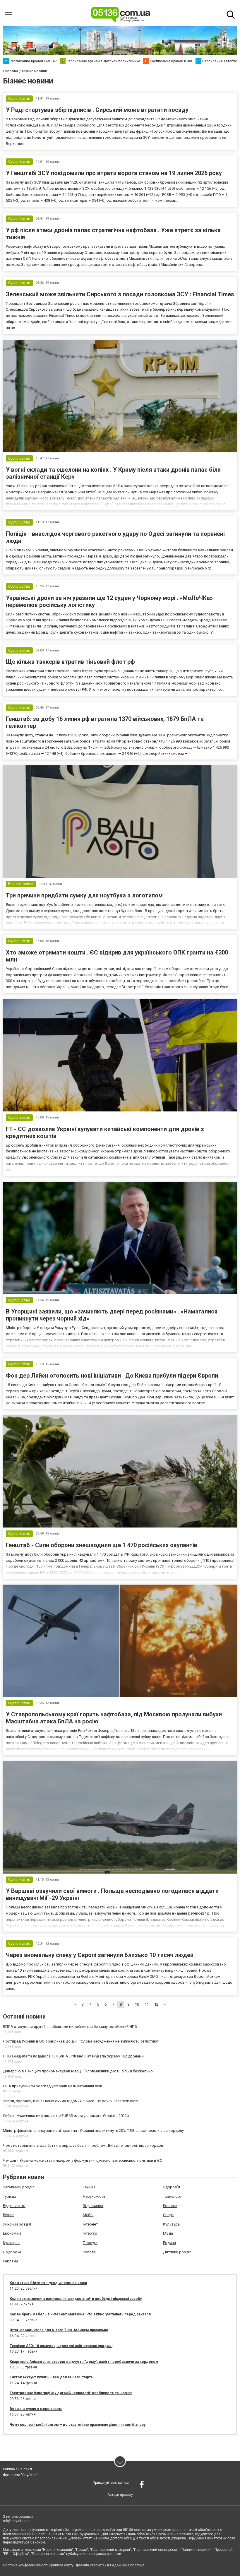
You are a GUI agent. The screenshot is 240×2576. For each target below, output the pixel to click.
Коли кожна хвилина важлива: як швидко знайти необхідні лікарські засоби (76, 2299)
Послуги (90, 2243)
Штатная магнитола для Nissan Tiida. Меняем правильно (59, 2330)
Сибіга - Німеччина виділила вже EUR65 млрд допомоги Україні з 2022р (66, 2116)
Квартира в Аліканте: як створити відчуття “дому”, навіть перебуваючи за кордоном (84, 2362)
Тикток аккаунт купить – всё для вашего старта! (52, 2377)
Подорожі (12, 2252)
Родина (169, 2243)
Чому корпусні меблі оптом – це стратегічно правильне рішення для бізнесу (78, 2425)
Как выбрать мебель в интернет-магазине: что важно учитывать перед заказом (81, 2314)
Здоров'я (172, 2187)
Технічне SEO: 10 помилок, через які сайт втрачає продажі (61, 2346)
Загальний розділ (19, 2187)
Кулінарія (11, 2243)
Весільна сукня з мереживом (36, 2409)
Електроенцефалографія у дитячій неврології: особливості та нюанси (71, 2393)
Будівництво (14, 2206)
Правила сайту (61, 2565)
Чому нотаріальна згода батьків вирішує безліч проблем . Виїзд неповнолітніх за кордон (83, 2145)
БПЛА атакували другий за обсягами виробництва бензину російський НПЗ (70, 2027)
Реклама (11, 2261)
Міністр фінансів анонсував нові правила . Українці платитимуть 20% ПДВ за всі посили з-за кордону (93, 2131)
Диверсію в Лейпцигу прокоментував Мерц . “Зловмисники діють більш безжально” (79, 2071)
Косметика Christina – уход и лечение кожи (48, 2283)
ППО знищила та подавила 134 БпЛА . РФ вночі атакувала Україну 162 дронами (73, 2056)
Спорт (168, 2215)
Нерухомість (94, 2196)
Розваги (170, 2206)
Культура (171, 2224)
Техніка (89, 2187)
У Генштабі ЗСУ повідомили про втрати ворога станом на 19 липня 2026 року (114, 173)
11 (147, 2004)
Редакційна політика (127, 2565)
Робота (89, 2252)
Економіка (12, 2233)
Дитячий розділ (177, 2252)
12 (156, 2004)
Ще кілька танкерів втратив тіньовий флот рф (70, 662)
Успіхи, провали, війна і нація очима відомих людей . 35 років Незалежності (71, 2101)
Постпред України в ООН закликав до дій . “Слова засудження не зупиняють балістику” (81, 2041)
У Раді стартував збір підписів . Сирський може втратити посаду (97, 110)
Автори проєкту (120, 2495)
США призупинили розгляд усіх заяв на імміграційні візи (53, 2086)
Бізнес (9, 2215)
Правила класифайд (92, 2565)
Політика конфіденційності (25, 2565)
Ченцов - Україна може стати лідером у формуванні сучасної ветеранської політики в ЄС (83, 2160)
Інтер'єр (90, 2233)
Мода (168, 2233)
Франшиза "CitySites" (20, 2475)
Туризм (9, 2196)
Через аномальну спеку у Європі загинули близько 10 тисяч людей (100, 1955)
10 (137, 2004)
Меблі (88, 2215)
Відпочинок (93, 2206)
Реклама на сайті (17, 2469)
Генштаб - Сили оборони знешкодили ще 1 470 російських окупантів (102, 1545)
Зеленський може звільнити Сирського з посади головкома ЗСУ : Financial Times (120, 294)
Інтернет (90, 2224)
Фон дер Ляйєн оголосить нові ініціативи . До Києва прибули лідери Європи (112, 1376)
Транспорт (172, 2196)
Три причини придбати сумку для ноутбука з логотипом (84, 895)
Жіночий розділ (17, 2224)
